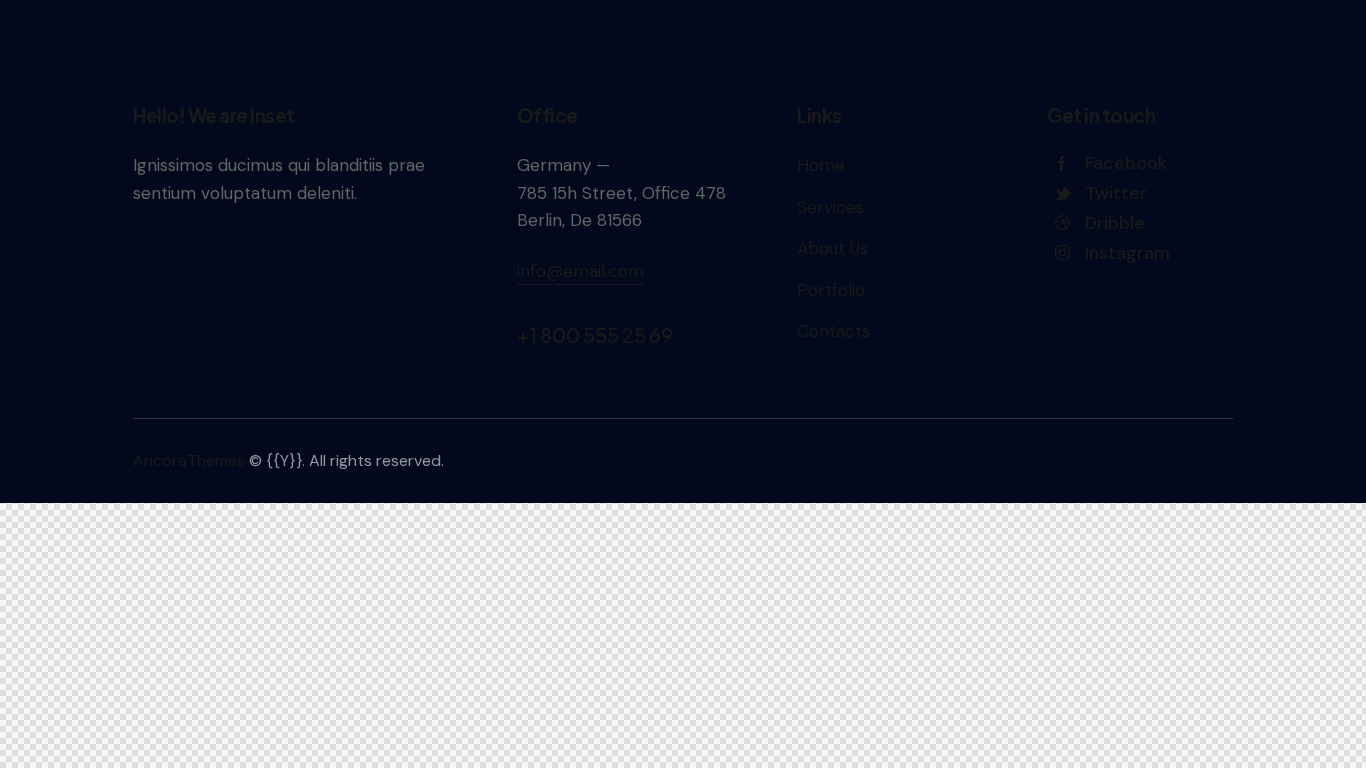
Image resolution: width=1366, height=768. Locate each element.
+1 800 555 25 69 (595, 334)
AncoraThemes (189, 460)
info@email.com (580, 271)
